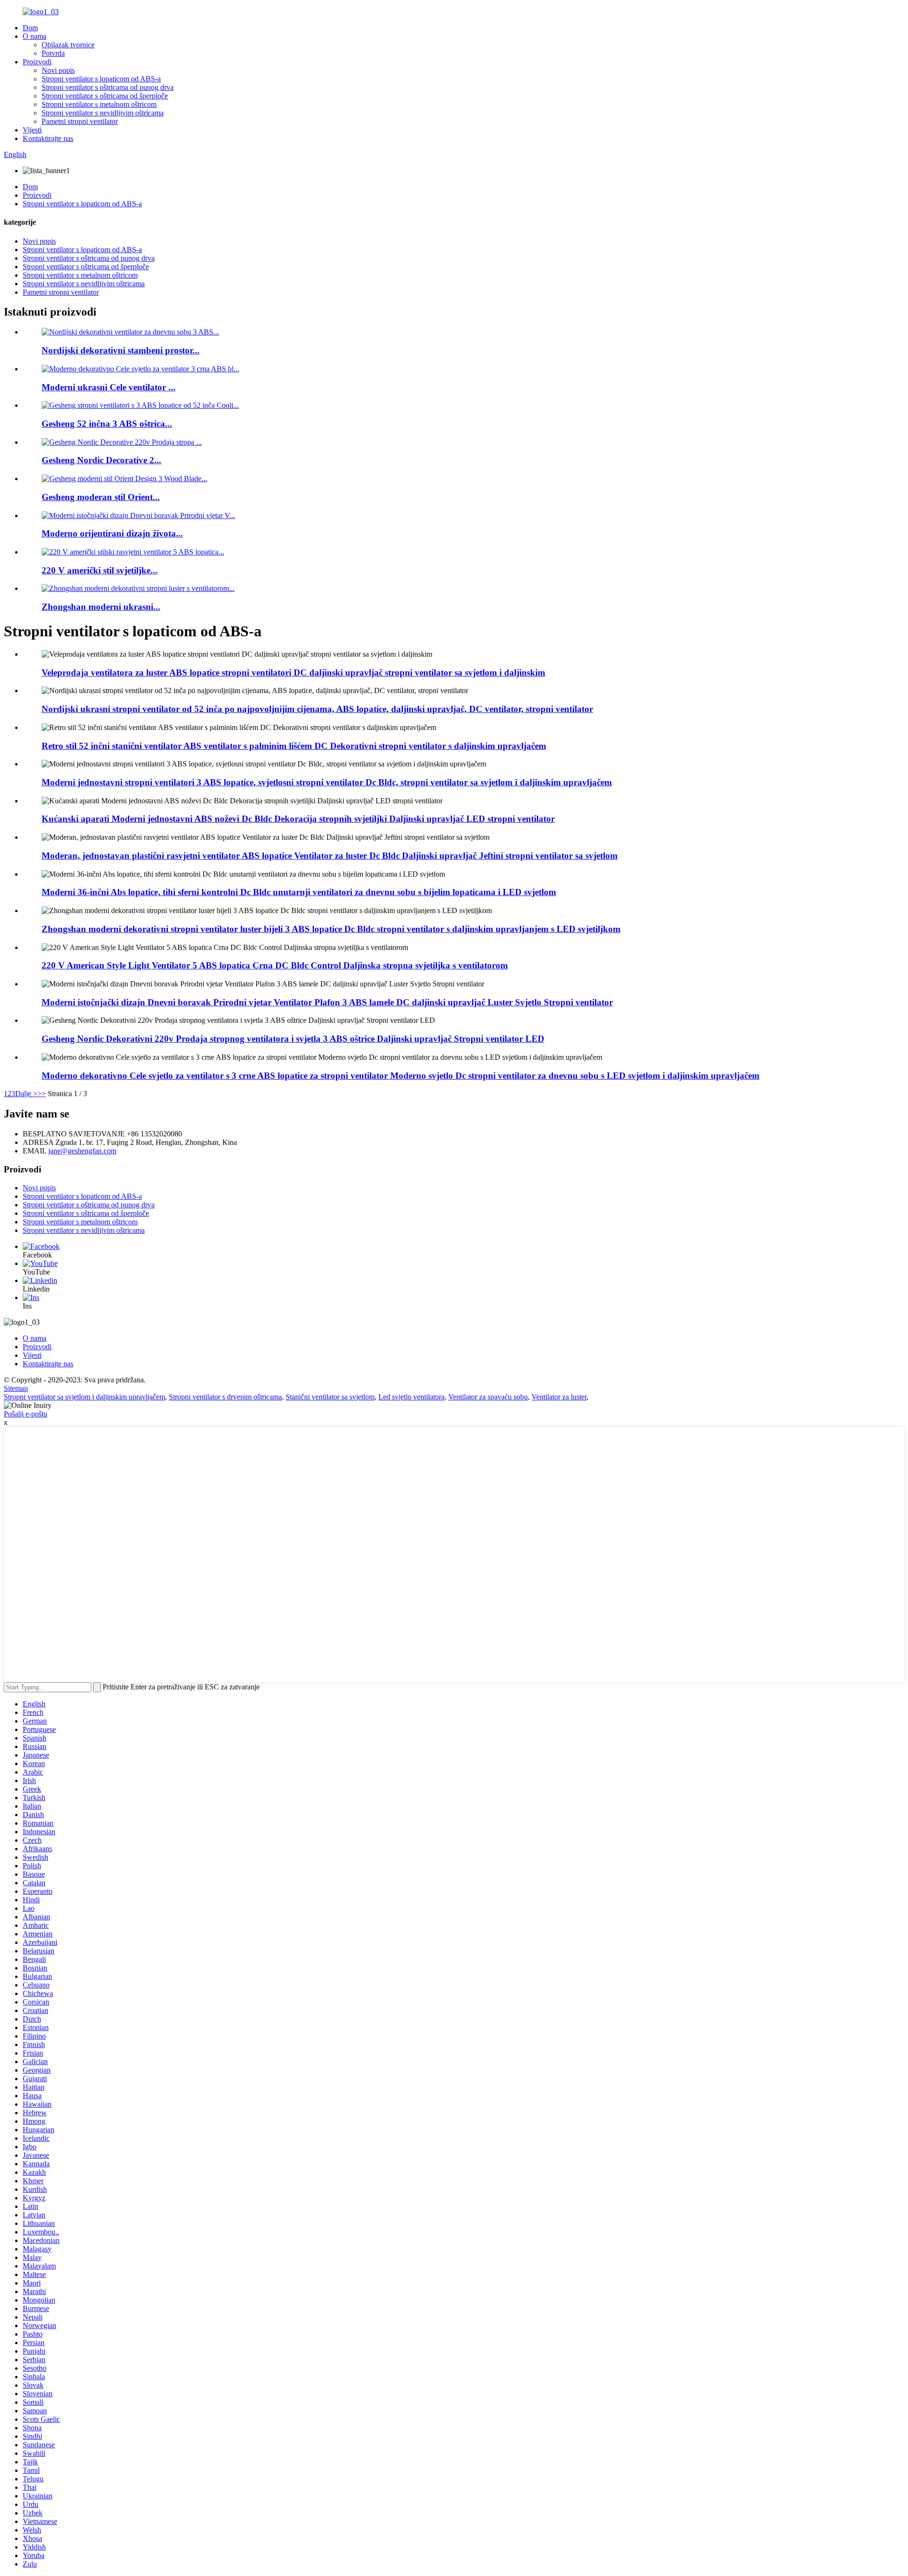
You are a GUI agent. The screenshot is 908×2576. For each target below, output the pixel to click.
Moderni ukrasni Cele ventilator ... (109, 387)
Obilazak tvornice (68, 45)
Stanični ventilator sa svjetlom (330, 1397)
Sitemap (16, 1388)
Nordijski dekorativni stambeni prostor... (121, 350)
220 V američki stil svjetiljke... (100, 570)
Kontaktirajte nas (48, 138)
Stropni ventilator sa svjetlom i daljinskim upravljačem (84, 1397)
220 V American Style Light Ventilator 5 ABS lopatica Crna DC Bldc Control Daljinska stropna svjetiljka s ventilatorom (275, 965)
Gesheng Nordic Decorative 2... (101, 460)
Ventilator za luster (559, 1397)
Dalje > (26, 1094)
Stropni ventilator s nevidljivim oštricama (103, 113)
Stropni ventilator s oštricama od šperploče (105, 96)
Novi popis (58, 70)
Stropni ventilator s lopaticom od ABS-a (101, 79)
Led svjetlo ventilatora (411, 1397)
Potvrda (53, 53)
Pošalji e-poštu (26, 1414)
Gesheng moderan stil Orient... (101, 497)
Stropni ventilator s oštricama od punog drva (108, 87)
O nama (35, 36)
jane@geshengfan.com (82, 1151)
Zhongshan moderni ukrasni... (101, 607)
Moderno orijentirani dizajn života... (112, 533)
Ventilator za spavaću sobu (488, 1397)
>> (42, 1094)
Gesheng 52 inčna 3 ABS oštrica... (107, 424)
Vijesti (32, 130)
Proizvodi (37, 62)
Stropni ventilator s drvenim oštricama (225, 1397)
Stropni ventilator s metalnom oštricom (99, 104)
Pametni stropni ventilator (80, 121)
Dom (30, 28)
